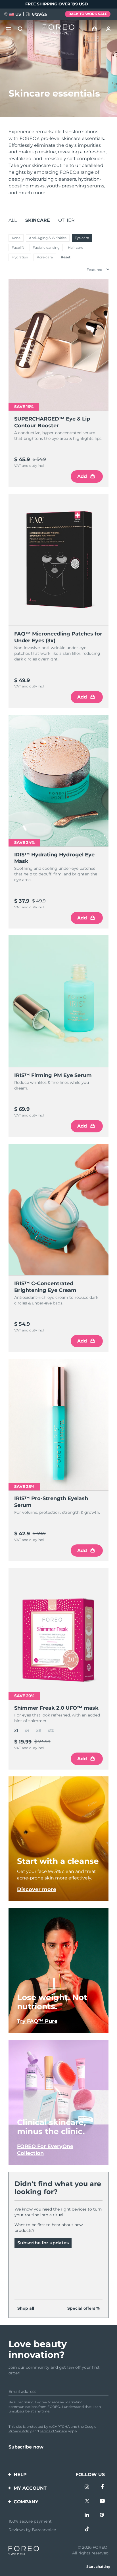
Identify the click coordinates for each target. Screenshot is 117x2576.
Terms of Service (53, 2431)
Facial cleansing (46, 247)
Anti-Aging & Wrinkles (48, 238)
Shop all (26, 2308)
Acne (16, 238)
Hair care (76, 247)
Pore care (45, 257)
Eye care (82, 238)
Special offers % (83, 2308)
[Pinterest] (102, 2516)
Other (66, 220)
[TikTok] (87, 2530)
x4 (27, 1730)
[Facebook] (102, 2487)
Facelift (18, 247)
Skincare (38, 220)
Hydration (20, 257)
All (13, 220)
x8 (38, 1730)
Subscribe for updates (43, 2243)
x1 (16, 1730)
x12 (51, 1730)
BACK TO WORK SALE (88, 14)
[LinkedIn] (87, 2516)
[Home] (58, 29)
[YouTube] (102, 2502)
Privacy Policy (20, 2431)
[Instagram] (87, 2487)
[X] (87, 2502)
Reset (66, 257)
